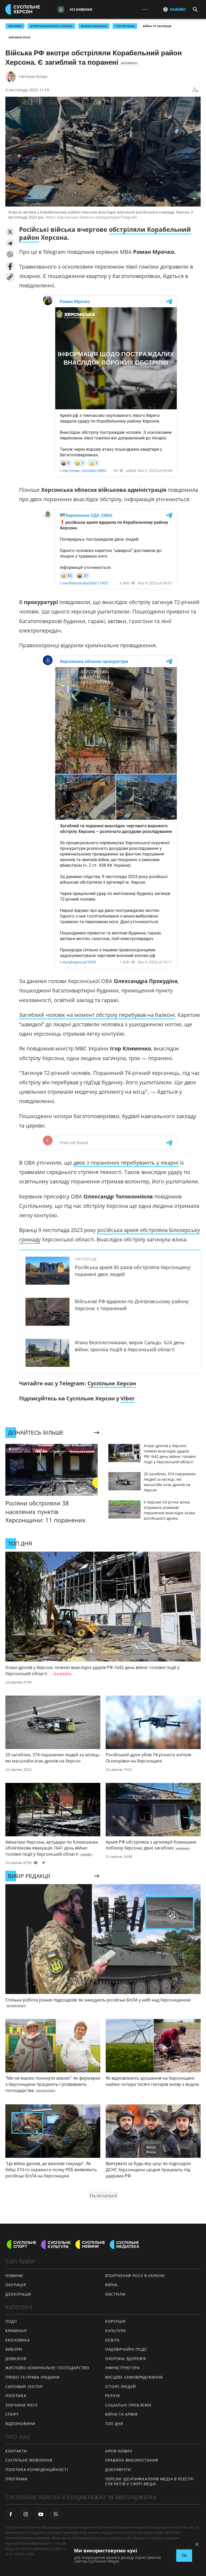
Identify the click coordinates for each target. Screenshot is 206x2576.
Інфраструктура (122, 2368)
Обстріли (15, 26)
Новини (14, 2276)
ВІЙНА (111, 2285)
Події (11, 2321)
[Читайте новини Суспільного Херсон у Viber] (56, 2514)
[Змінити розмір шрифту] (195, 90)
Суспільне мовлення (29, 2460)
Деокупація (18, 2294)
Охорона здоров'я (126, 2359)
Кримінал (16, 2331)
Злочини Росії (19, 37)
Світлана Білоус (33, 76)
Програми (16, 2479)
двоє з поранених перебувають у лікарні (126, 1163)
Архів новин (119, 2451)
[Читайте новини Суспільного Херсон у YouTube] (41, 2514)
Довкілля (16, 2359)
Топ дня (114, 2424)
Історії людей (121, 2387)
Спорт (12, 2414)
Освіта (112, 2340)
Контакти (16, 2451)
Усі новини (81, 9)
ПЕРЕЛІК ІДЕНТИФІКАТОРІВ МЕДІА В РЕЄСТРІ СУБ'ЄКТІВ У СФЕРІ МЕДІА (149, 2481)
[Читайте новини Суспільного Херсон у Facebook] (11, 2514)
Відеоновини (20, 2424)
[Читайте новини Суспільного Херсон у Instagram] (26, 2514)
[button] (10, 232)
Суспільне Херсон (112, 1383)
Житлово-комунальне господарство (47, 2368)
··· (145, 9)
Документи (118, 2470)
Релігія (113, 2396)
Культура (115, 2331)
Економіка (17, 2340)
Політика (16, 2396)
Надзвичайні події (126, 2349)
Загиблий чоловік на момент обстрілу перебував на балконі (97, 1015)
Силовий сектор (24, 2387)
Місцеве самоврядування (134, 2377)
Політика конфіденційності (37, 2470)
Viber (128, 1398)
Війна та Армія (121, 2414)
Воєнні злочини (94, 26)
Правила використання (132, 2460)
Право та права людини (33, 2377)
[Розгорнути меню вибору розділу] (61, 9)
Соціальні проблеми (128, 2405)
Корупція (115, 2321)
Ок (184, 2555)
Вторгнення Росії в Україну (51, 26)
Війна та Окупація (157, 26)
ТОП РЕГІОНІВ (125, 26)
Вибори (14, 2349)
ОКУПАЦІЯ (16, 2285)
